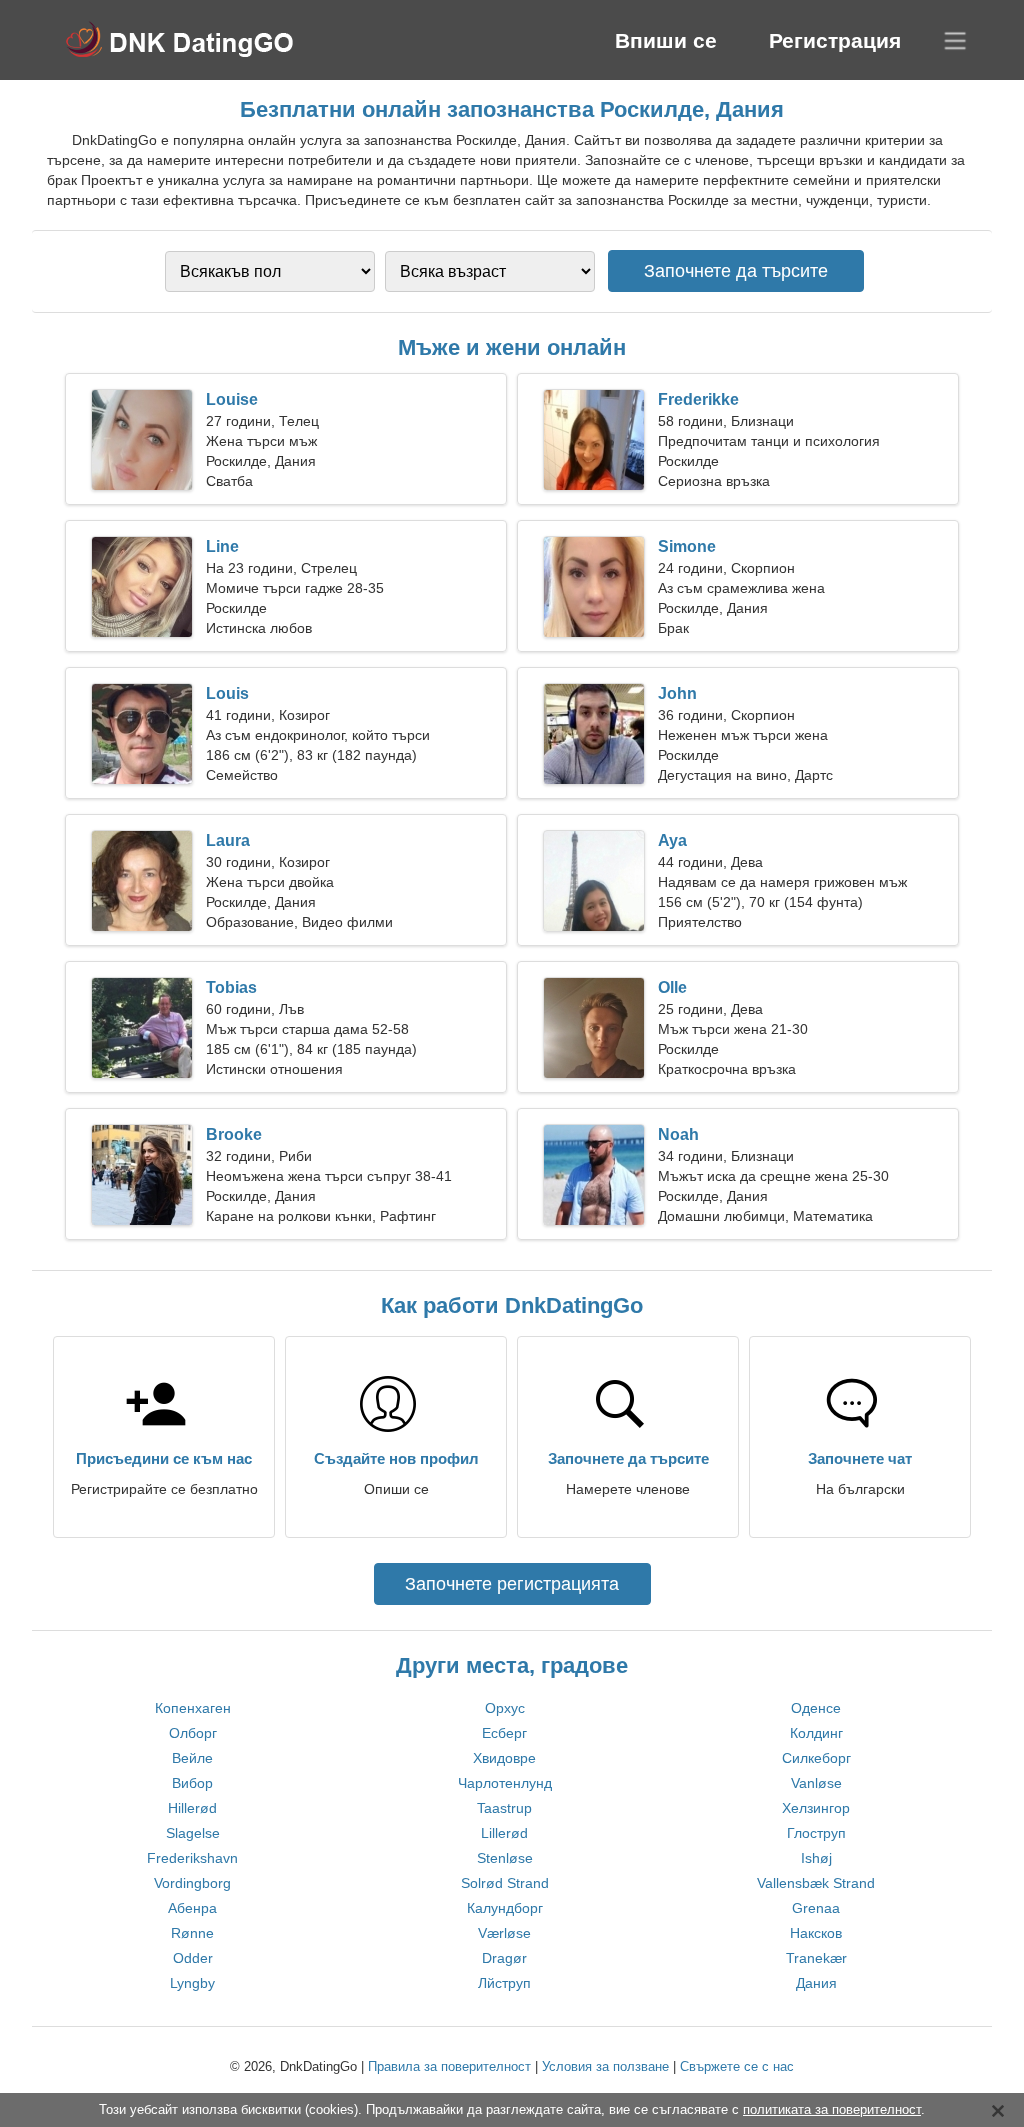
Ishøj (816, 1858)
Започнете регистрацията (512, 1584)
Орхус (505, 1708)
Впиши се (666, 40)
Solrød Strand (505, 1883)
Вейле (192, 1758)
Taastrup (504, 1808)
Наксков (816, 1933)
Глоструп (816, 1833)
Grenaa (816, 1908)
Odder (193, 1958)
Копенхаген (193, 1708)
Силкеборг (816, 1758)
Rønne (192, 1933)
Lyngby (192, 1983)
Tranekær (816, 1958)
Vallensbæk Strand (816, 1883)
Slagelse (193, 1833)
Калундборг (505, 1908)
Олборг (193, 1733)
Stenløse (505, 1858)
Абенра (192, 1908)
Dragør (504, 1958)
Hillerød (192, 1808)
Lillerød (504, 1833)
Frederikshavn (192, 1858)
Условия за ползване (605, 2066)
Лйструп (504, 1983)
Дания (816, 1983)
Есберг (504, 1733)
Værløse (504, 1933)
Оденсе (816, 1708)
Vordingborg (192, 1883)
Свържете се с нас (737, 2066)
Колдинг (816, 1733)
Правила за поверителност (449, 2066)
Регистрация (835, 40)
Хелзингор (816, 1808)
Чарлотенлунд (505, 1783)
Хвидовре (504, 1758)
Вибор (192, 1783)
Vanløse (816, 1783)
